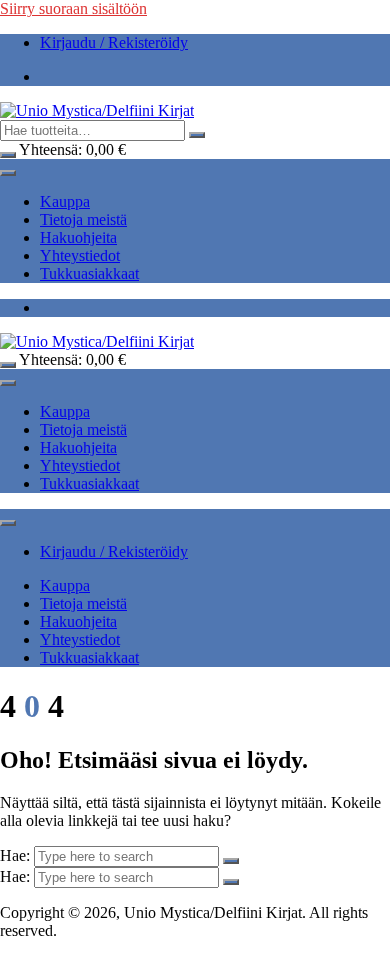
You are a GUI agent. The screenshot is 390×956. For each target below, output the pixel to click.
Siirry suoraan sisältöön (73, 8)
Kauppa (65, 201)
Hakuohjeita (78, 237)
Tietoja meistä (83, 219)
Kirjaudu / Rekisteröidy (114, 42)
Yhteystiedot (80, 255)
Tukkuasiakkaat (89, 273)
